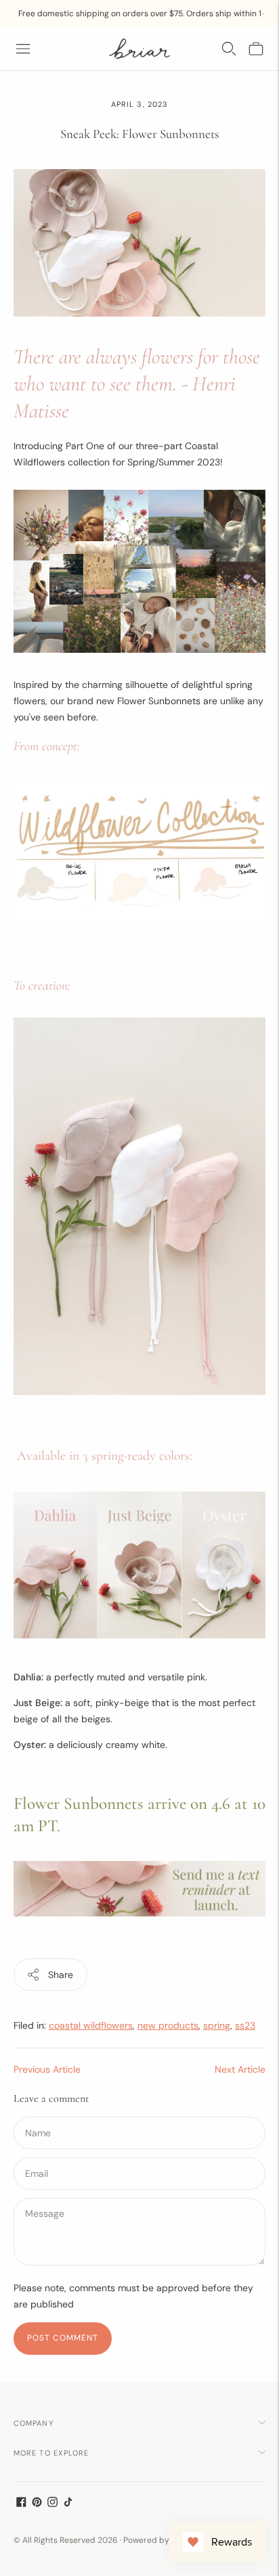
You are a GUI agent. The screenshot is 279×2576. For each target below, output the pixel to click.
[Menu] (23, 49)
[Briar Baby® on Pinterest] (37, 2504)
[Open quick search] (229, 49)
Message (44, 2197)
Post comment (63, 2338)
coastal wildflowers (91, 2025)
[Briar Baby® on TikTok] (68, 2504)
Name (38, 2116)
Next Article (240, 2069)
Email (38, 2157)
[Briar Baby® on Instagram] (52, 2504)
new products (168, 2025)
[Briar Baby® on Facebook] (21, 2504)
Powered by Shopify (162, 2540)
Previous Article (47, 2069)
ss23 (245, 2025)
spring (217, 2025)
